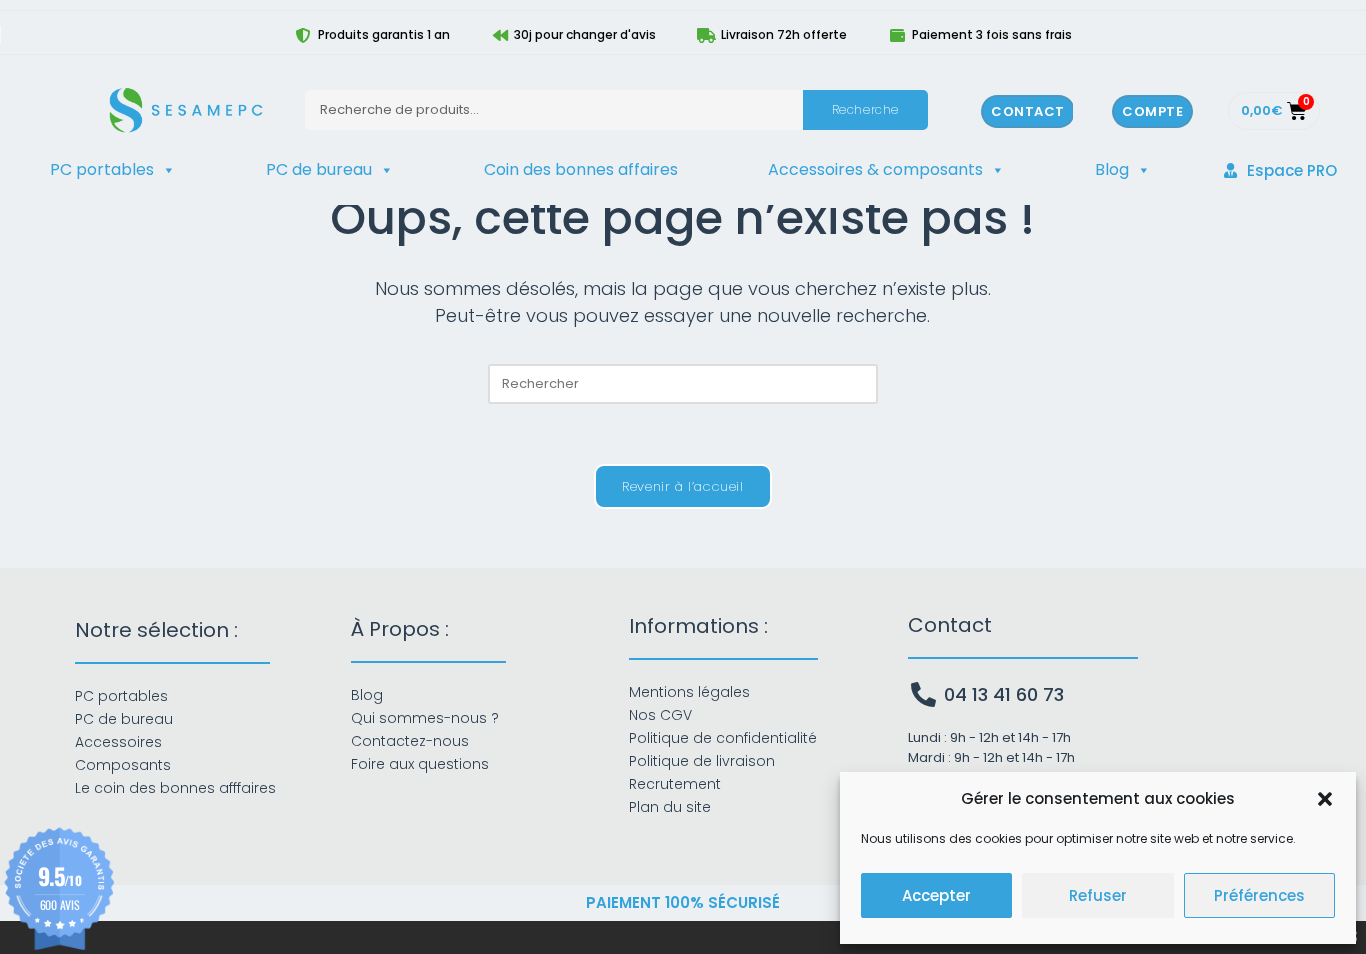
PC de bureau (319, 169)
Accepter (936, 895)
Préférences (1259, 895)
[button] (1325, 799)
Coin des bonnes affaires (581, 169)
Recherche (865, 109)
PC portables (102, 169)
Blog (1112, 169)
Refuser (1098, 895)
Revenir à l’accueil (682, 486)
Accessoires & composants (875, 169)
